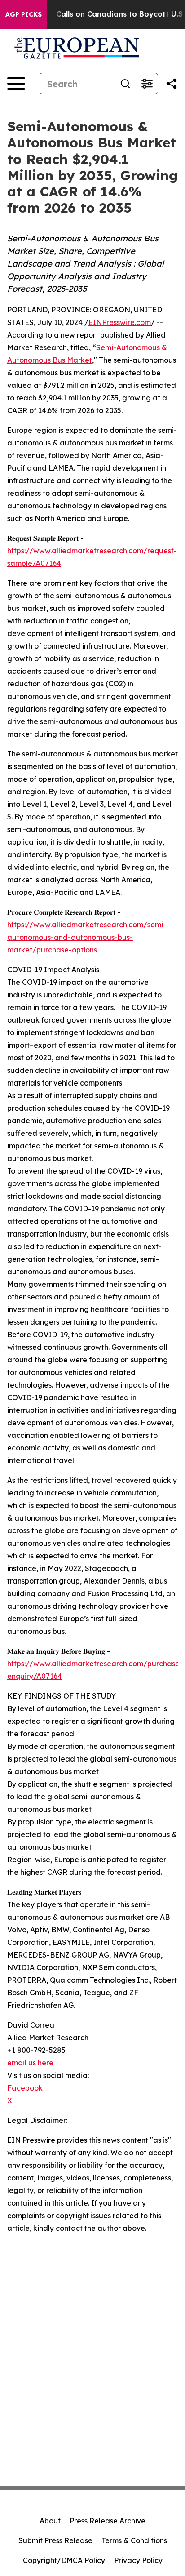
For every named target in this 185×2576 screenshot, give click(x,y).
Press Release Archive (108, 2521)
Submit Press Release (55, 2540)
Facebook (25, 2088)
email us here (30, 2063)
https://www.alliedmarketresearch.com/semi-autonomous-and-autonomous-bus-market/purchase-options (87, 937)
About (50, 2521)
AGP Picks (24, 14)
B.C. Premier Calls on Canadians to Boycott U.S (96, 14)
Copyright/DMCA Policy (64, 2560)
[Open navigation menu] (16, 84)
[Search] (125, 84)
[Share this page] (172, 84)
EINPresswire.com (120, 322)
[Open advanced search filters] (147, 84)
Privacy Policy (138, 2560)
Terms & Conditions (134, 2540)
